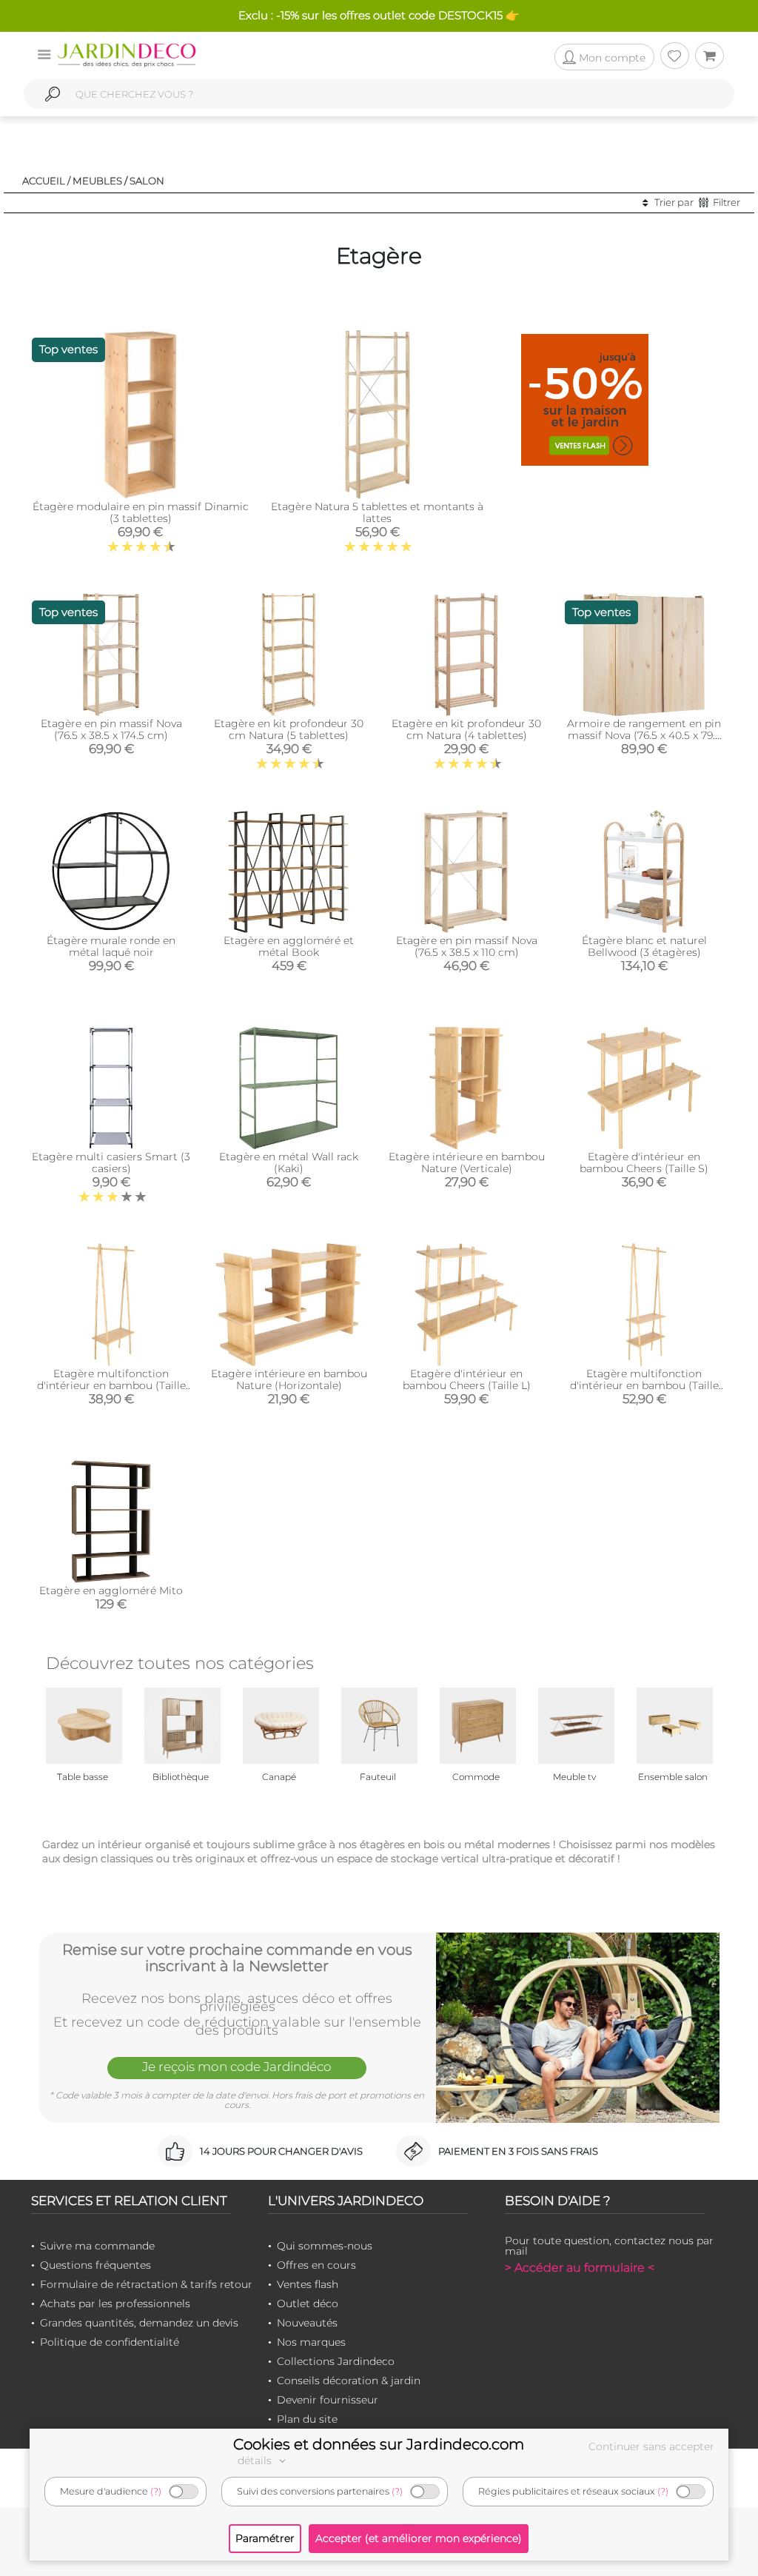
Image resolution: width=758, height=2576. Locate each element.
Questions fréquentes (95, 2265)
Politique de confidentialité (110, 2342)
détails (256, 2460)
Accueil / (46, 181)
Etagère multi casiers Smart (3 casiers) (111, 1162)
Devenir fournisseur (328, 2400)
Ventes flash (308, 2284)
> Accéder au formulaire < (580, 2268)
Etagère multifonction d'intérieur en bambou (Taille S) (111, 1385)
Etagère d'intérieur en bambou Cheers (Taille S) (644, 1162)
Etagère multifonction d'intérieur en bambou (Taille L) (644, 1385)
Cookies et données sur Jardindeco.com (379, 2444)
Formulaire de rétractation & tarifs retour (146, 2284)
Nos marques (311, 2342)
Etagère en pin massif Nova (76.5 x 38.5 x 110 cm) (467, 946)
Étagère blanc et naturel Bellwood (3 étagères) (644, 946)
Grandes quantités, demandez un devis (139, 2323)
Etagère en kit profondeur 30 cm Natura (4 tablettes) (466, 729)
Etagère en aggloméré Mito (111, 1590)
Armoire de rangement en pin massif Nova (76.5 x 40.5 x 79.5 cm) (644, 735)
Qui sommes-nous (325, 2246)
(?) (156, 2491)
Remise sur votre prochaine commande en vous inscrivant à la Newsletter (237, 1958)
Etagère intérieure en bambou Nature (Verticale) (467, 1162)
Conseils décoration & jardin (349, 2381)
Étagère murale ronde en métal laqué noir (111, 946)
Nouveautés (307, 2323)
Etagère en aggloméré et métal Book (289, 946)
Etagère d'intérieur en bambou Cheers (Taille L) (467, 1379)
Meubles (97, 181)
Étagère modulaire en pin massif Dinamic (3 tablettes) (141, 512)
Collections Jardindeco (336, 2361)
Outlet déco (308, 2304)
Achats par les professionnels (115, 2304)
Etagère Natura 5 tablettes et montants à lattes (377, 512)
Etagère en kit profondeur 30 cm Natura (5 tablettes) (289, 729)
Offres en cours (316, 2265)
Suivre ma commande (97, 2246)
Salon (147, 181)
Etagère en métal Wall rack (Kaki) (289, 1162)
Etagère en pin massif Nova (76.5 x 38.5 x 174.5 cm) (111, 729)
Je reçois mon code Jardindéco (237, 2067)
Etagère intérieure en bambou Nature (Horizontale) (289, 1379)
